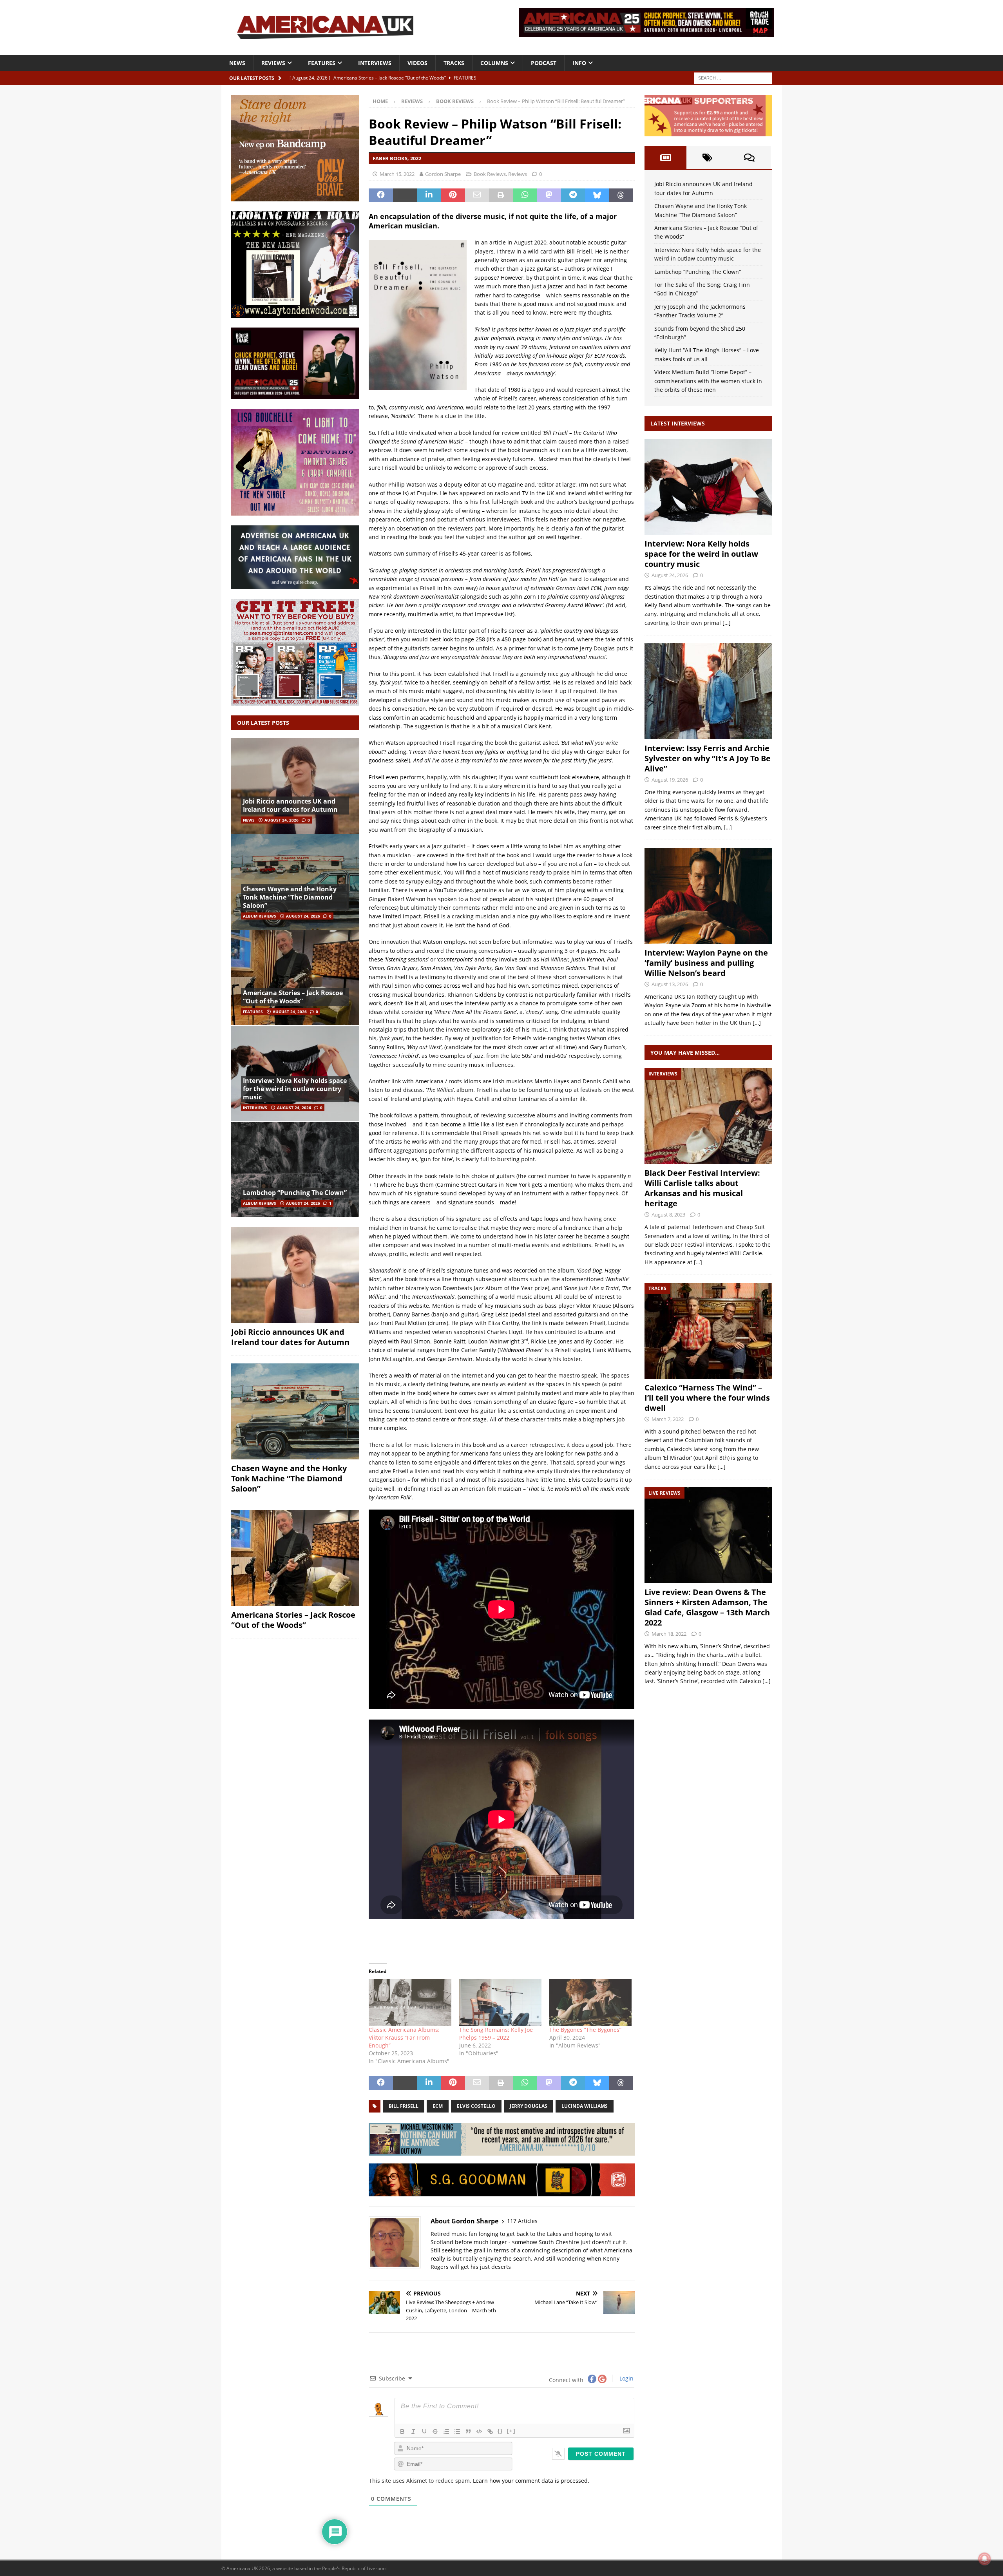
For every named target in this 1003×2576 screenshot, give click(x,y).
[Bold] (402, 2431)
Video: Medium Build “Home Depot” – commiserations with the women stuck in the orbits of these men (708, 381)
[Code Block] (479, 2431)
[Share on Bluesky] (597, 196)
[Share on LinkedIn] (429, 196)
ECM (438, 2106)
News (237, 63)
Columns (494, 63)
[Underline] (424, 2431)
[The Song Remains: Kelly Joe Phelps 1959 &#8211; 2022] (500, 2002)
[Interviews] (708, 487)
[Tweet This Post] (405, 196)
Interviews (375, 63)
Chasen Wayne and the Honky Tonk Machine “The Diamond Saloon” (290, 897)
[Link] (490, 2431)
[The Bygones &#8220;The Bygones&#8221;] (590, 2002)
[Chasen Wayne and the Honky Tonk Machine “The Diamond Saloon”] (295, 882)
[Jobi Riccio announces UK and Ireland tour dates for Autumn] (295, 786)
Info (579, 63)
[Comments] (749, 157)
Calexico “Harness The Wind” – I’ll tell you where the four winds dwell (707, 1398)
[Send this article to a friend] (477, 196)
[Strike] (435, 2431)
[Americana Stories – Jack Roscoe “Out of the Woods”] (295, 978)
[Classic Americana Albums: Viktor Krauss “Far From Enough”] (410, 2002)
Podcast (544, 63)
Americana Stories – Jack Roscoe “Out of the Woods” (293, 997)
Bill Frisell (404, 2106)
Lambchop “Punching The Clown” (295, 1193)
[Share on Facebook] (381, 196)
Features (322, 63)
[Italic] (413, 2431)
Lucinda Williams (585, 2106)
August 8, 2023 (668, 1215)
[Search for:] (733, 77)
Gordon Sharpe (443, 174)
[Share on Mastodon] (549, 196)
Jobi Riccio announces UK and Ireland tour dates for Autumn (290, 805)
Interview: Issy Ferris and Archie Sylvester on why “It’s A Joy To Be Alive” (708, 758)
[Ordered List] (446, 2431)
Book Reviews (490, 174)
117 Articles (522, 2221)
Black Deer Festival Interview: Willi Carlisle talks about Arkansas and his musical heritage (702, 1188)
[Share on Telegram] (573, 196)
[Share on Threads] (621, 196)
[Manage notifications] (985, 2559)
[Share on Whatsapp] (525, 196)
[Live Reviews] (708, 1535)
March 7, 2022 (668, 1419)
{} (500, 2431)
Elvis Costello (476, 2106)
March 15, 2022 (397, 174)
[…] (727, 623)
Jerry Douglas (529, 2106)
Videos (417, 63)
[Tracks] (708, 1331)
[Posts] (665, 157)
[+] (511, 2431)
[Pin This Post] (453, 196)
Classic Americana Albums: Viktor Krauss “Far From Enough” (404, 2037)
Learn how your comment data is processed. (531, 2481)
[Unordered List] (457, 2431)
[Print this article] (501, 196)
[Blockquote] (468, 2431)
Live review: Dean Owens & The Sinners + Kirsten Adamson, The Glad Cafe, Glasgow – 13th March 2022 (707, 1607)
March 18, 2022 (669, 1634)
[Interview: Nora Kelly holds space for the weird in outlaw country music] (295, 1073)
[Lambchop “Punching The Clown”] (295, 1169)
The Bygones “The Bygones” (585, 2030)
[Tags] (707, 157)
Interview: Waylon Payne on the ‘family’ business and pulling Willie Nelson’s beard (706, 963)
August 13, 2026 (670, 984)
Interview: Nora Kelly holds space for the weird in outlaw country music (295, 1089)
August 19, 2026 (670, 780)
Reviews (273, 63)
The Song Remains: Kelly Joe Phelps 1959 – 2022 (496, 2034)
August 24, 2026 (282, 820)
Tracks (454, 63)
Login (626, 2378)
